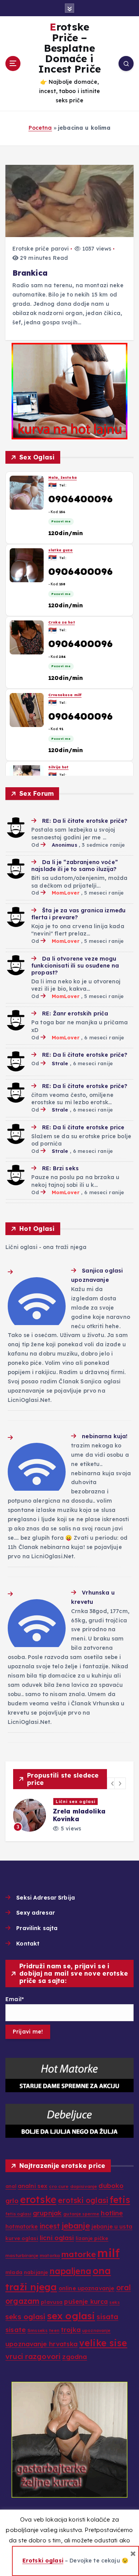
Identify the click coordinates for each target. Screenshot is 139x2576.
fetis (120, 2200)
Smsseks (37, 2330)
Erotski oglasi (43, 2561)
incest (50, 2226)
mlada (14, 2272)
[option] (69, 1815)
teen (54, 2330)
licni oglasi (57, 2238)
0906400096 (81, 499)
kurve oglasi (22, 2238)
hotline (112, 2213)
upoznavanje (97, 2330)
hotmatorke (22, 2226)
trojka (71, 2329)
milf (108, 2253)
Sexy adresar (36, 1913)
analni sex (33, 2186)
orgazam (22, 2301)
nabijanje (36, 2272)
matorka (50, 2256)
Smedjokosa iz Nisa (69, 759)
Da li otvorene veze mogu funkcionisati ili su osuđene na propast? (75, 966)
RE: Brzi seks (60, 1168)
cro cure (59, 2186)
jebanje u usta (112, 2227)
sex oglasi (71, 2316)
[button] (113, 1783)
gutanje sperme (81, 2214)
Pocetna (40, 128)
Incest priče (71, 1802)
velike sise (103, 2343)
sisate (16, 2329)
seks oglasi (25, 2317)
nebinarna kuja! (105, 1436)
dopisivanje (84, 2186)
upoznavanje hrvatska (42, 2344)
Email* (15, 1999)
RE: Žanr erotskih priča (75, 1013)
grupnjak (47, 2213)
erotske (38, 2199)
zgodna (75, 2357)
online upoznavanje (87, 2288)
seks (114, 2302)
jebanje (76, 2225)
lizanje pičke (92, 2238)
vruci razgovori (33, 2356)
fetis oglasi (18, 2214)
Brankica (30, 273)
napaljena (70, 2271)
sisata (107, 2317)
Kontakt (28, 1944)
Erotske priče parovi (41, 249)
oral (124, 2288)
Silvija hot (58, 477)
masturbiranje (22, 2256)
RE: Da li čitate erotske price (83, 1127)
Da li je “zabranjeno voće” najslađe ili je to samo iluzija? (75, 866)
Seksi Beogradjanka (69, 687)
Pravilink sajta (37, 1928)
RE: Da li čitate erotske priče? (85, 821)
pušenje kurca (86, 2301)
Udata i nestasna (66, 614)
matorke (79, 2254)
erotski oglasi (83, 2200)
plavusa (52, 2302)
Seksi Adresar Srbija (46, 1898)
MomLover (65, 893)
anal (11, 2186)
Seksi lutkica (61, 542)
